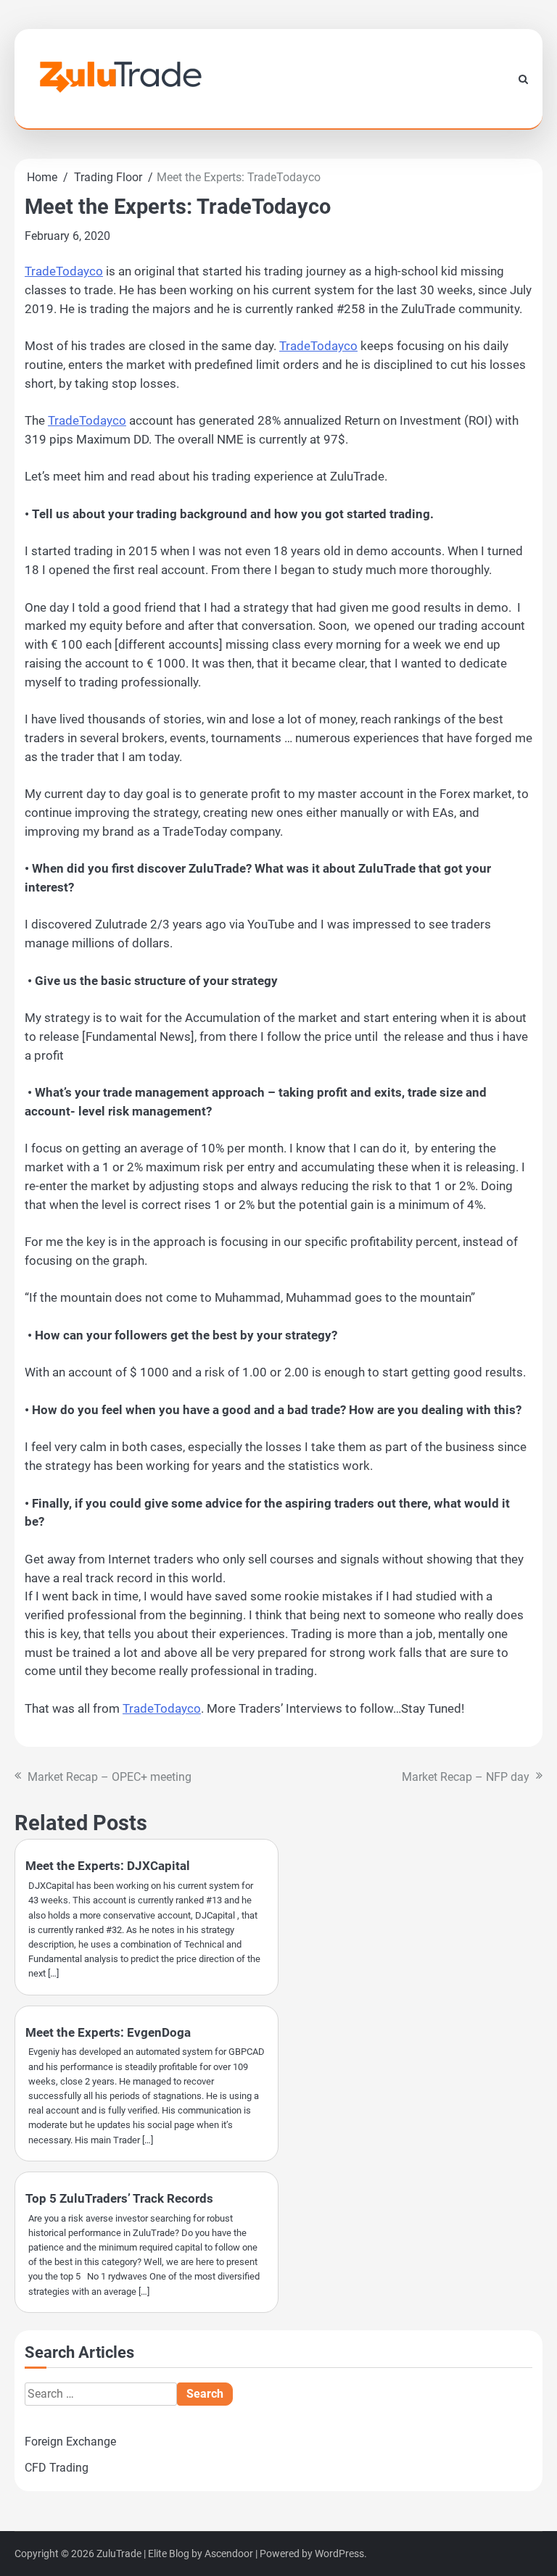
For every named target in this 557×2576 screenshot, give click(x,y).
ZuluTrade (119, 2554)
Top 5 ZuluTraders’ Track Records (119, 2198)
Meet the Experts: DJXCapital (108, 1866)
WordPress (339, 2554)
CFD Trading (57, 2468)
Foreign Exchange (70, 2442)
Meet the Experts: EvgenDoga (108, 2032)
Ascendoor (229, 2554)
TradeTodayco (64, 271)
